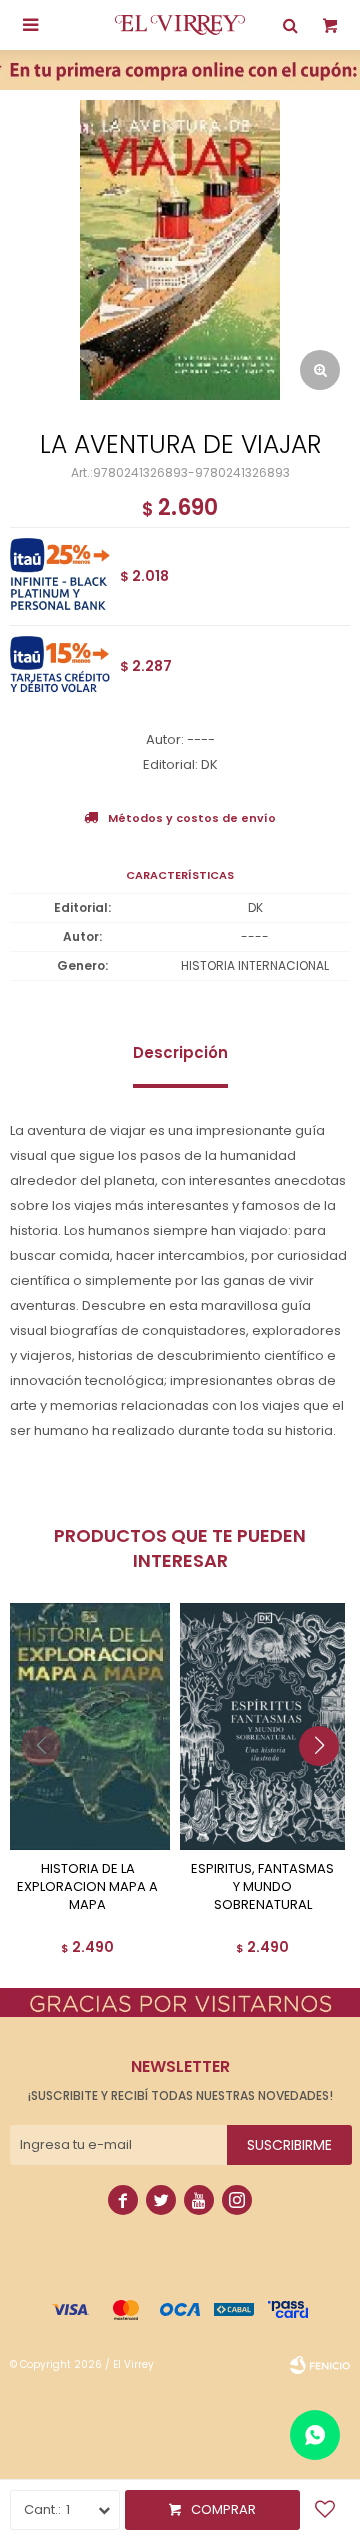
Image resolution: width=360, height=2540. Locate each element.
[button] (326, 1786)
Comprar (223, 2509)
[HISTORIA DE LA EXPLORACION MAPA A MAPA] (87, 1727)
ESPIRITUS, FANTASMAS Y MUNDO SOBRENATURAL (262, 1887)
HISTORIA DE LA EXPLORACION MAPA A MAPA (87, 1887)
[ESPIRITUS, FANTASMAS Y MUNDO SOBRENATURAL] (262, 1727)
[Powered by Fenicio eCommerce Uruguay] (320, 2365)
